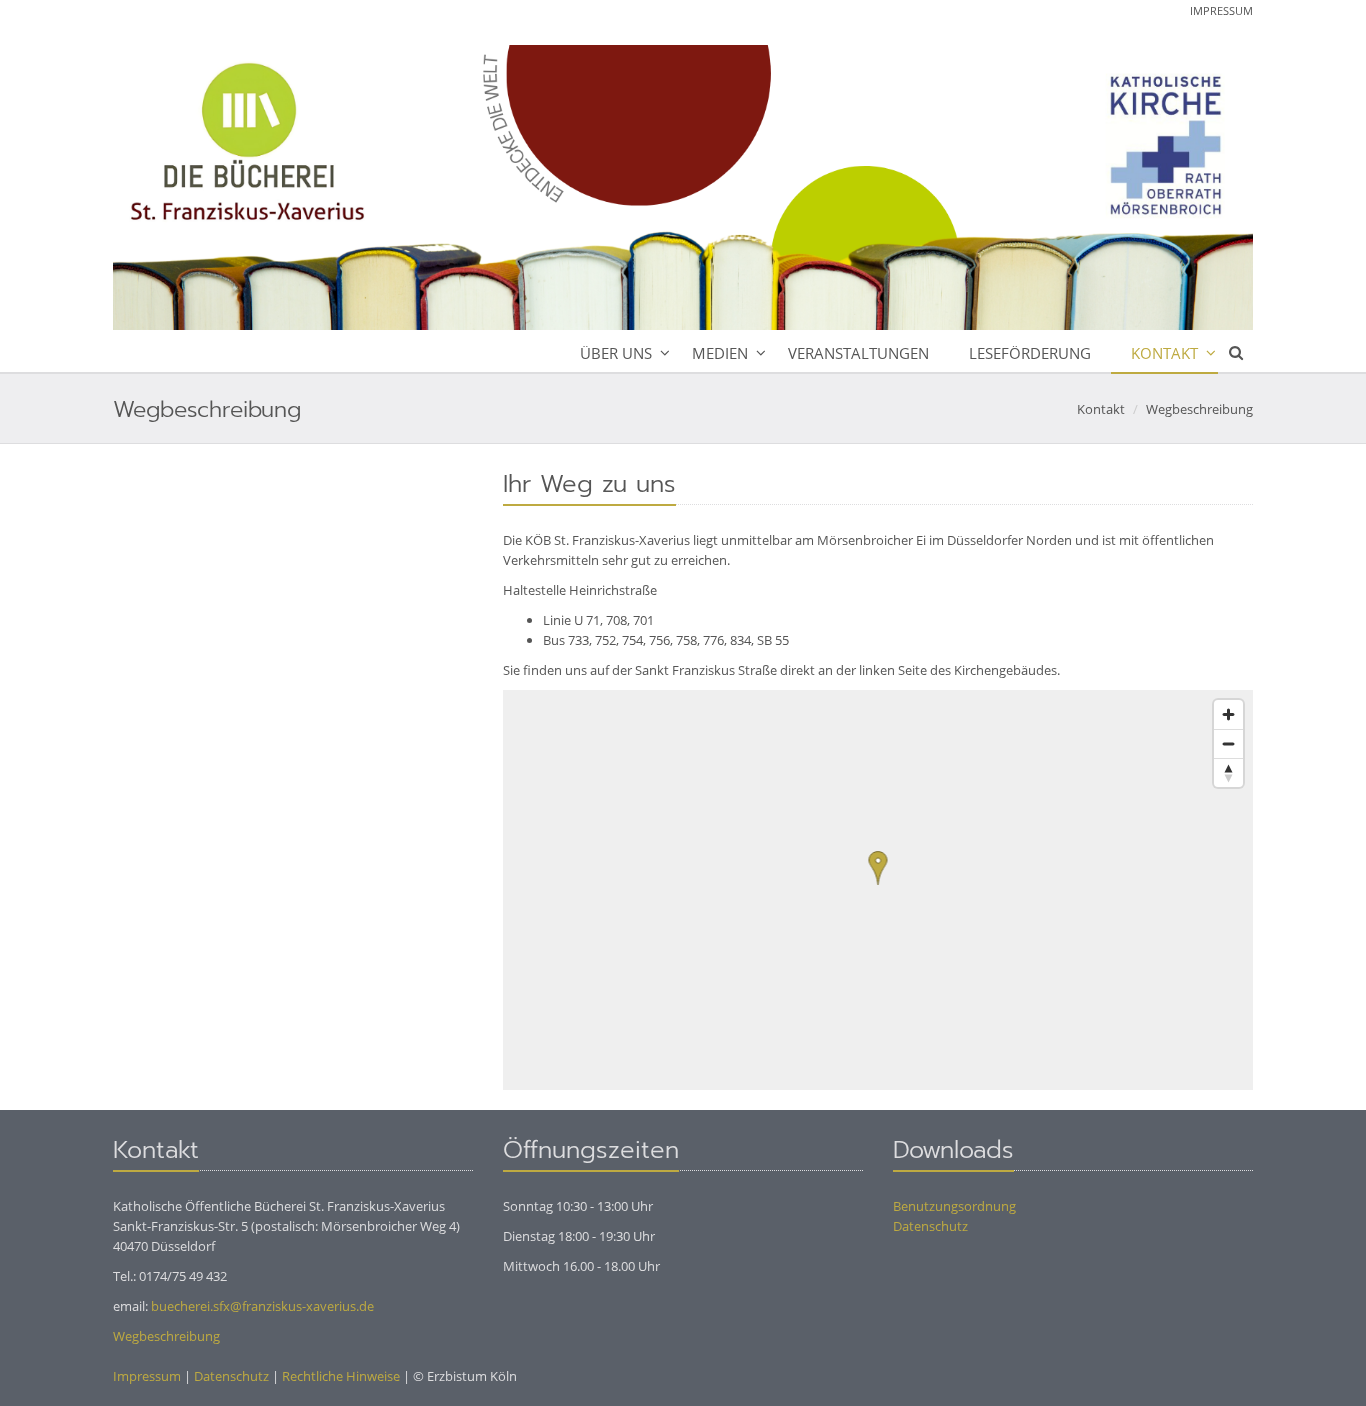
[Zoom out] (1228, 743)
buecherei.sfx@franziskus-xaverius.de (262, 1306)
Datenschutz (930, 1226)
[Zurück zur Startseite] (683, 187)
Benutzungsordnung (954, 1206)
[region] (878, 890)
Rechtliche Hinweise (341, 1376)
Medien (720, 353)
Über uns (616, 353)
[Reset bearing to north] (1228, 772)
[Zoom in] (1228, 714)
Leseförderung (1030, 353)
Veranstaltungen (858, 353)
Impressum (1221, 10)
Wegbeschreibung (1199, 409)
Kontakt (1164, 353)
